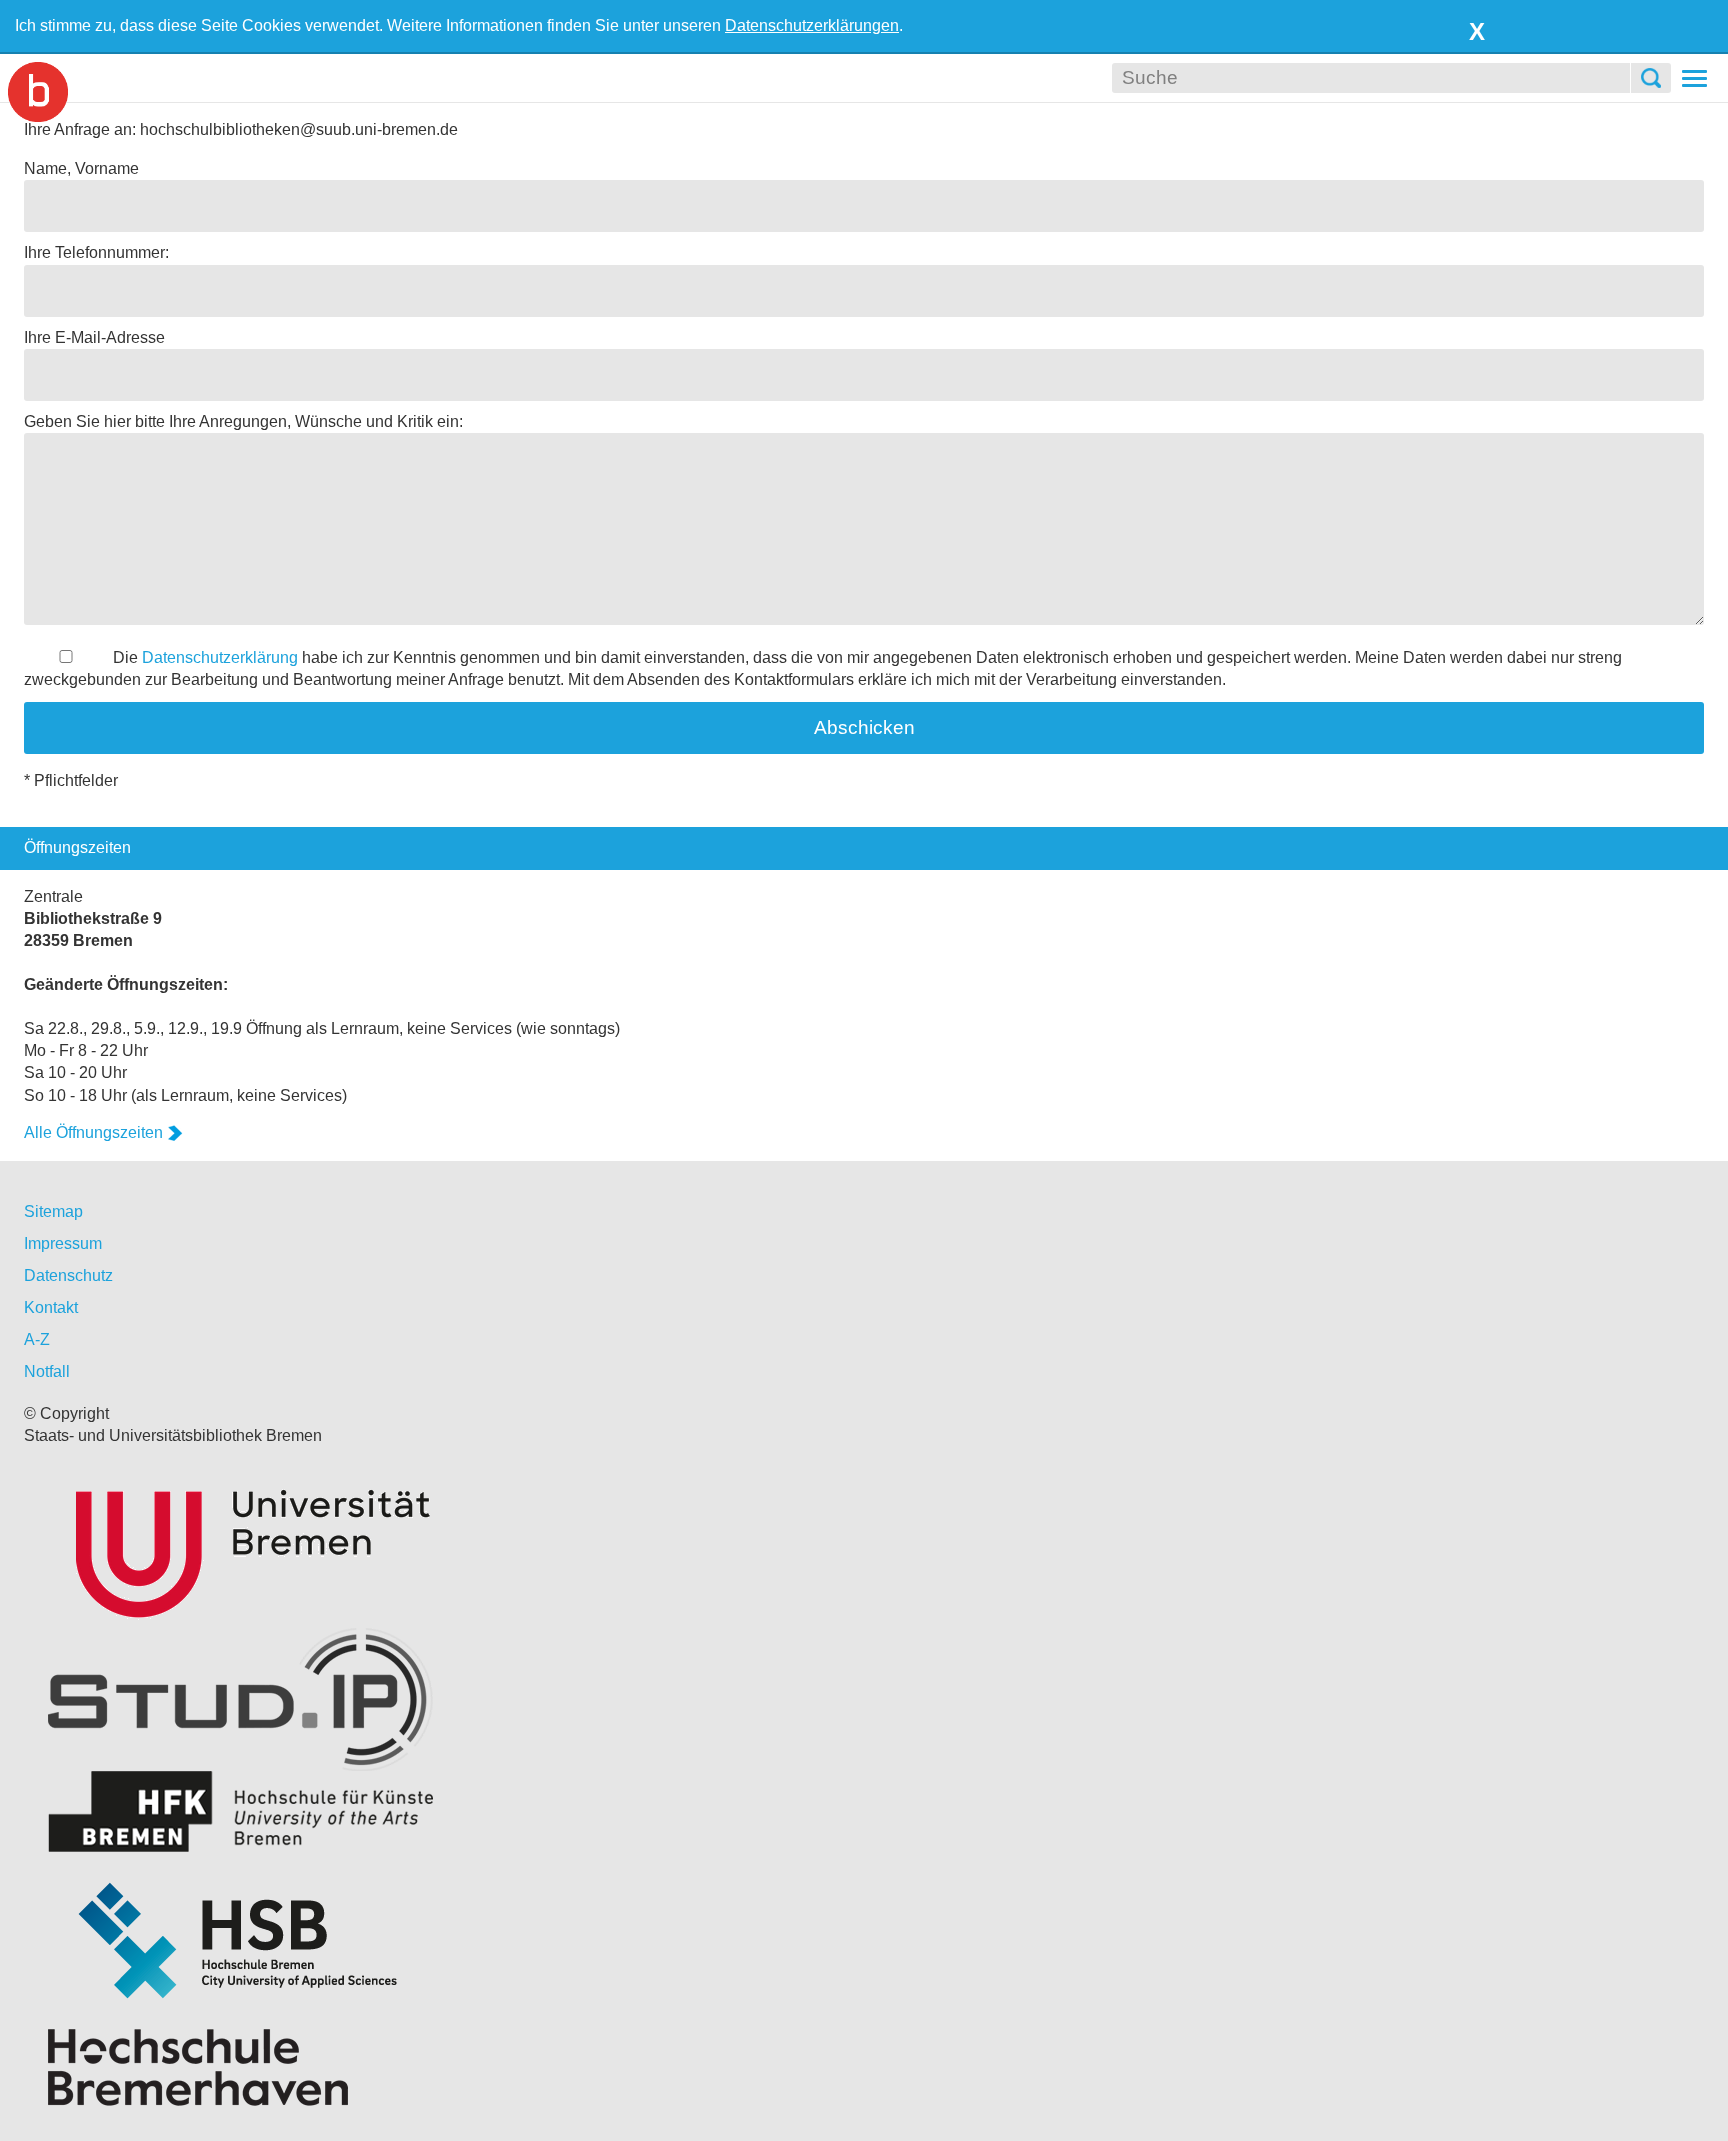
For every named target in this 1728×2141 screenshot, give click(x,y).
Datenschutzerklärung (220, 657)
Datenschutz (68, 1275)
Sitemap (53, 1211)
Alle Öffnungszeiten (93, 1132)
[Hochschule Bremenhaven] (864, 2067)
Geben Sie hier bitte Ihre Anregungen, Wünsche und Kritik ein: (243, 421)
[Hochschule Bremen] (864, 1940)
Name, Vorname (81, 168)
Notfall (47, 1371)
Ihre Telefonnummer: (96, 252)
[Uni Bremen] (864, 1549)
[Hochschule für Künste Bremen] (864, 1811)
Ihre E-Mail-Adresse (94, 337)
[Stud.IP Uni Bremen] (864, 1699)
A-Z (37, 1339)
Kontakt (51, 1307)
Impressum (63, 1243)
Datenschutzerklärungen (812, 25)
